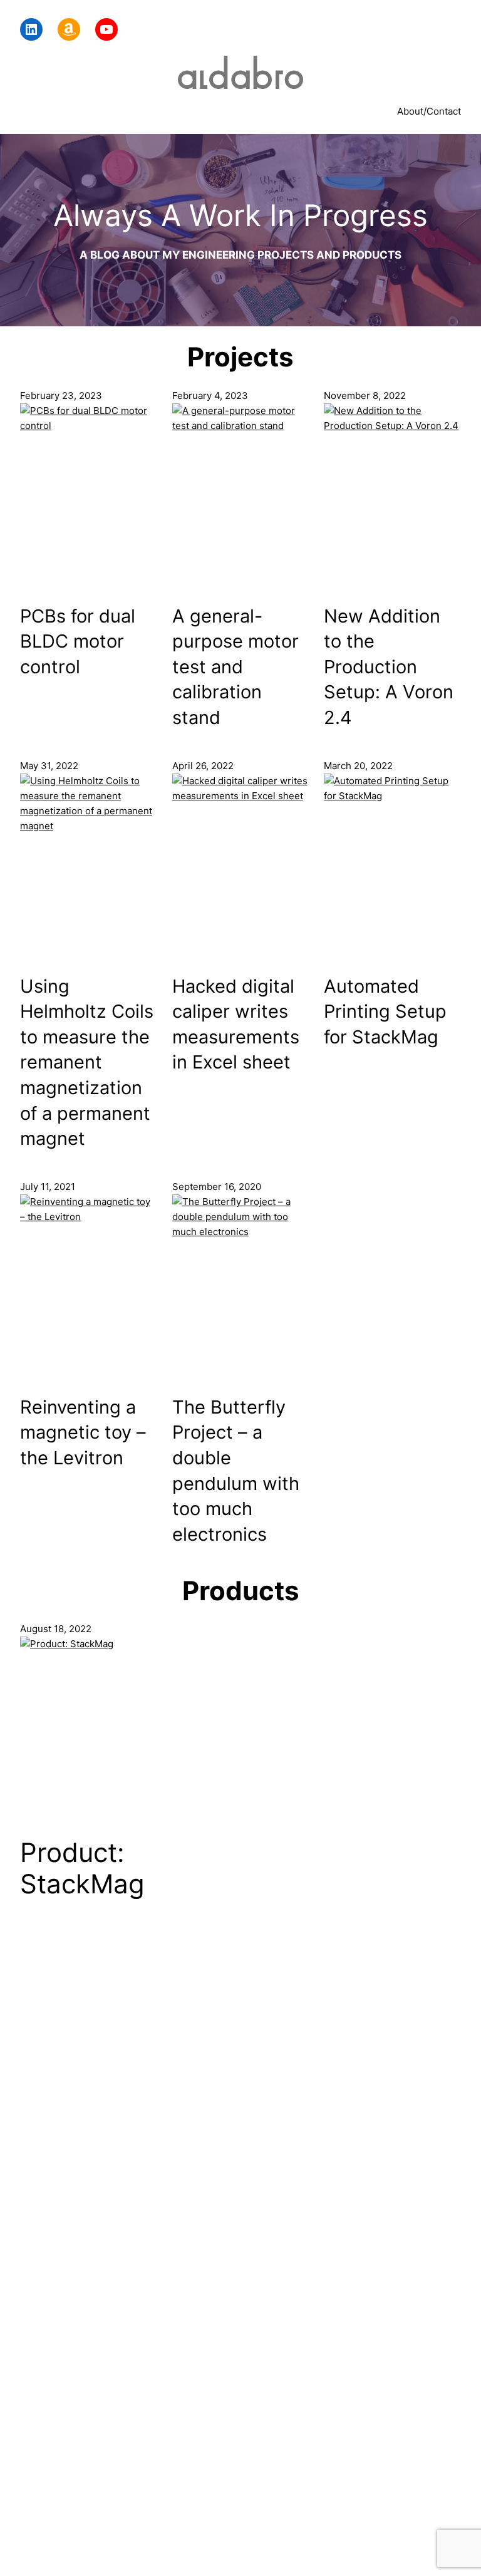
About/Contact (429, 111)
